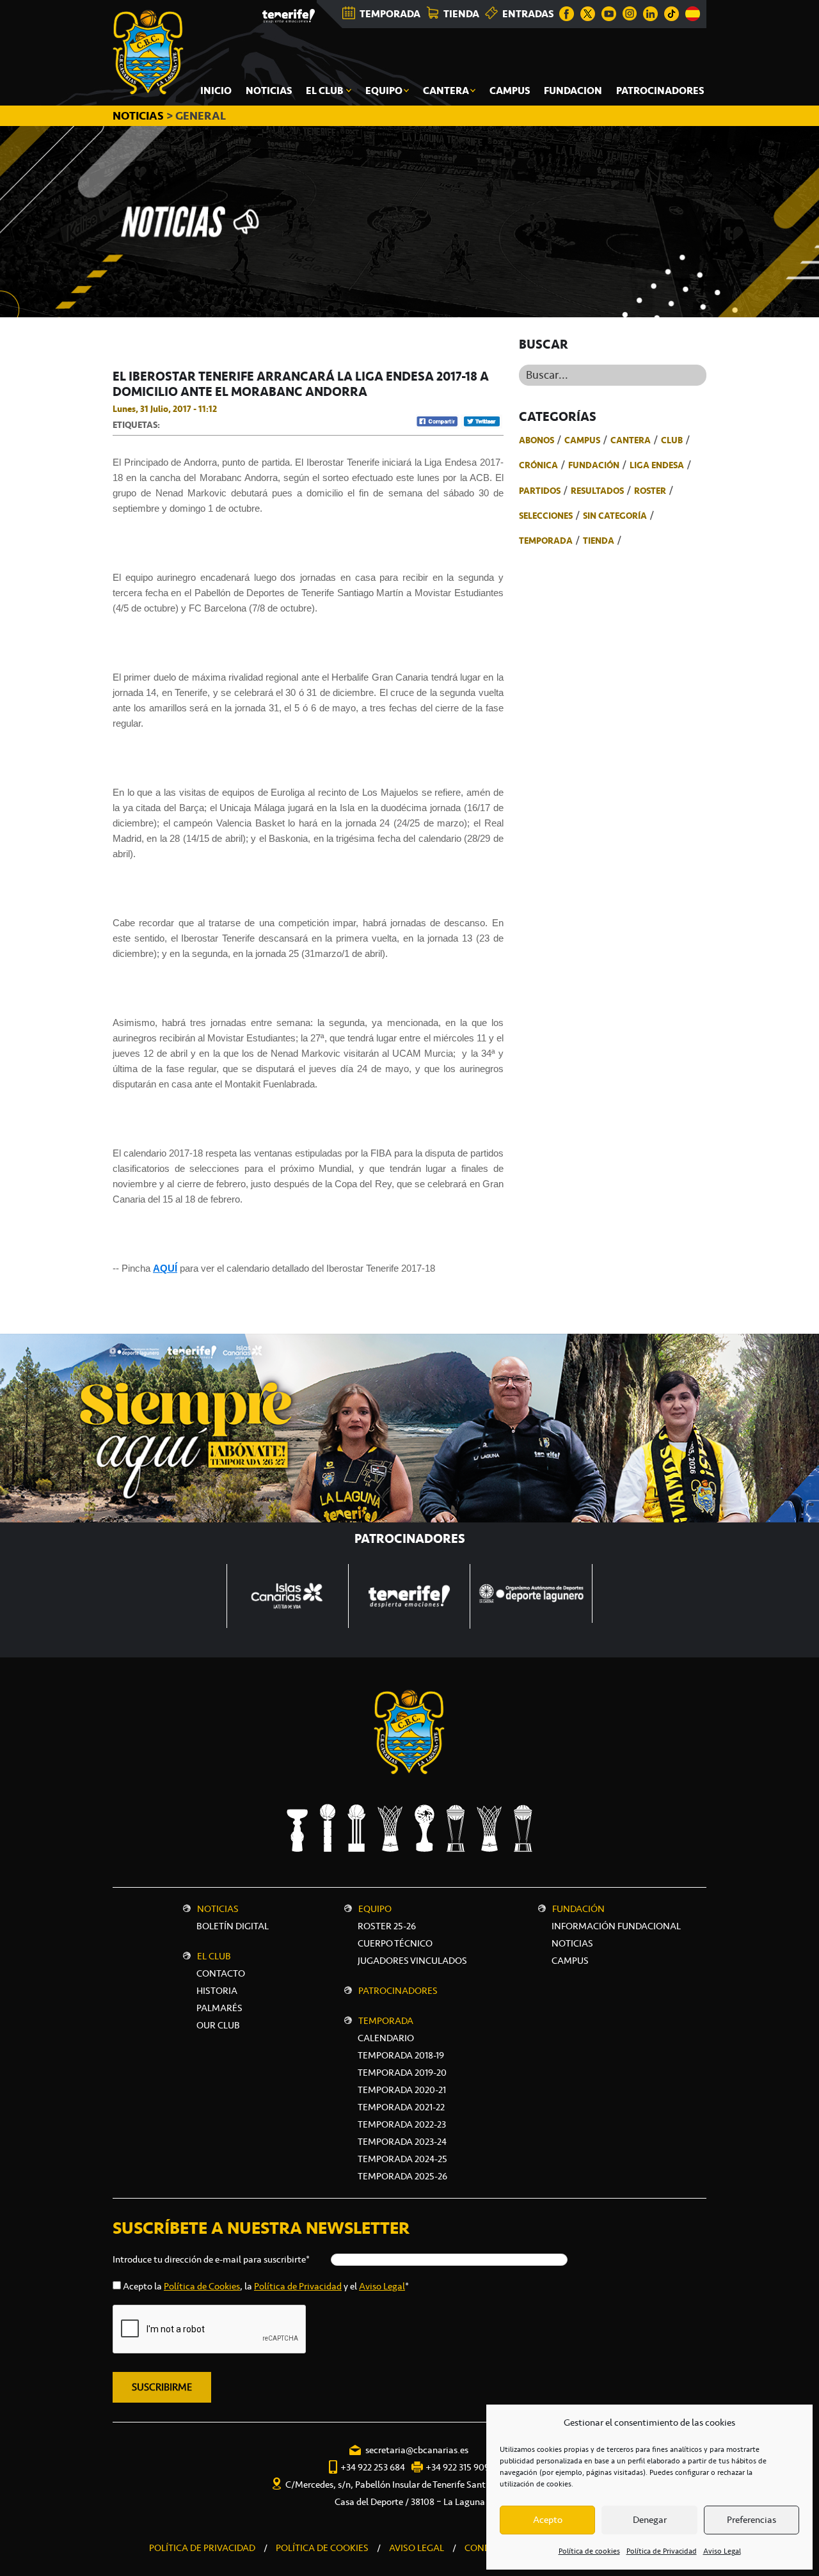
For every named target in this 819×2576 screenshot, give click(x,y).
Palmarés (219, 2008)
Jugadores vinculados (412, 1961)
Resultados (597, 491)
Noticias (218, 1909)
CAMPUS (570, 1961)
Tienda (599, 541)
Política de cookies (589, 2551)
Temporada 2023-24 (402, 2142)
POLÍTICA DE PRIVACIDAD (202, 2548)
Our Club (218, 2025)
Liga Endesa (657, 465)
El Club (214, 1956)
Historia (217, 1991)
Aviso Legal (722, 2551)
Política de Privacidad (662, 2551)
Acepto (548, 2520)
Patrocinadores (398, 1991)
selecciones (546, 516)
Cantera (631, 440)
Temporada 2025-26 (402, 2176)
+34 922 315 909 (457, 2467)
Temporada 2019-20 (402, 2073)
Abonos (537, 440)
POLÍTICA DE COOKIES (322, 2548)
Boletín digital (233, 1926)
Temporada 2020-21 (402, 2090)
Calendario (386, 2038)
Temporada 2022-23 (402, 2124)
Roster (650, 491)
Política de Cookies (202, 2286)
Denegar (650, 2520)
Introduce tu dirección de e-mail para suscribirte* (211, 2259)
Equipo (375, 1909)
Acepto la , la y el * (266, 2286)
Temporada (546, 541)
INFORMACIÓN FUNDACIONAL (616, 1926)
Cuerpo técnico (395, 1943)
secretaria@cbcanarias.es (417, 2450)
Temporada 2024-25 (402, 2159)
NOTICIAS (139, 116)
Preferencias (751, 2520)
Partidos (540, 491)
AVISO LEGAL (417, 2548)
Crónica (538, 465)
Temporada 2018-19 (401, 2055)
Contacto (221, 1973)
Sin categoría (615, 516)
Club (672, 440)
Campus (582, 440)
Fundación (594, 465)
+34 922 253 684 (373, 2467)
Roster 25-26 (387, 1926)
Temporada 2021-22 (401, 2107)
